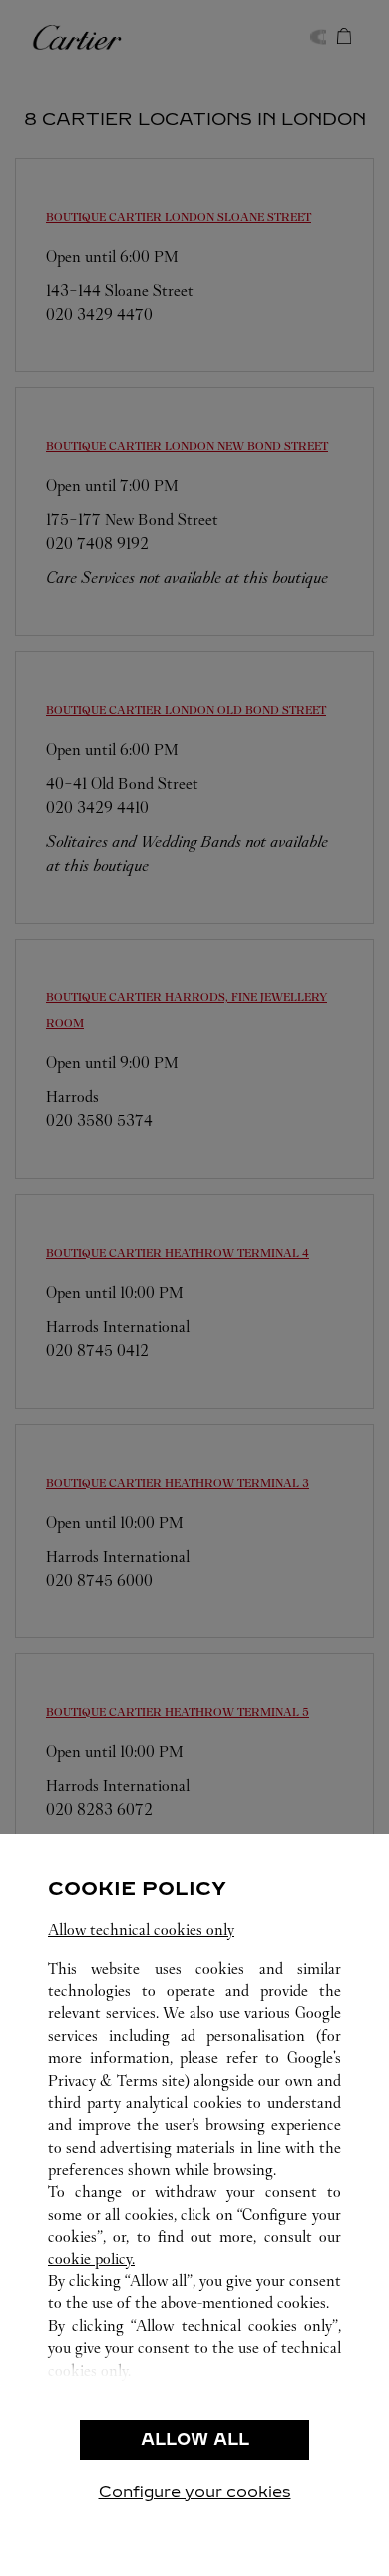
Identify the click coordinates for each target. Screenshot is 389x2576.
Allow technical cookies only (141, 1930)
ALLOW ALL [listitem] (195, 2440)
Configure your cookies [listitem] (195, 2492)
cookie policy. (91, 2259)
